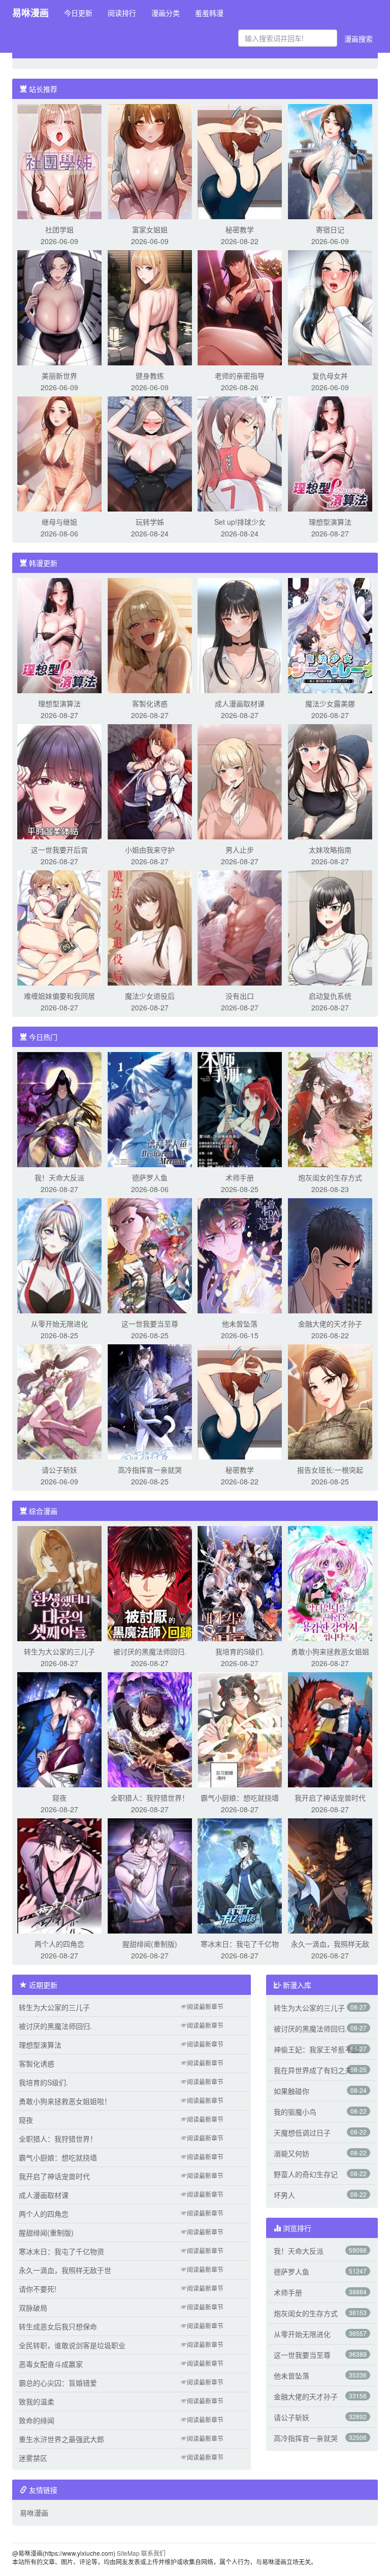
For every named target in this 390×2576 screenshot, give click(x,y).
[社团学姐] (59, 160)
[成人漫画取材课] (240, 634)
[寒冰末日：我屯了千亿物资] (240, 1875)
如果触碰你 (291, 2091)
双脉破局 (33, 2308)
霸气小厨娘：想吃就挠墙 (240, 1798)
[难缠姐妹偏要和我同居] (59, 927)
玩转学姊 (150, 522)
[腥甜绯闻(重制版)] (150, 1875)
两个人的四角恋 (59, 1944)
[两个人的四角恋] (59, 1875)
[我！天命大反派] (59, 1108)
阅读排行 (122, 13)
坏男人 (284, 2195)
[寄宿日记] (330, 160)
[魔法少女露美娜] (330, 634)
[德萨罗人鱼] (150, 1108)
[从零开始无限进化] (59, 1255)
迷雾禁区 (33, 2458)
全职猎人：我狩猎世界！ (150, 1798)
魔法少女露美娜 (330, 703)
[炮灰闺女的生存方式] (330, 1108)
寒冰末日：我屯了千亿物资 (61, 2251)
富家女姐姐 (150, 229)
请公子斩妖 (59, 1470)
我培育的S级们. (240, 1651)
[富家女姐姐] (150, 160)
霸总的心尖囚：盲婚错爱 (58, 2383)
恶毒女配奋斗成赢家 (51, 2364)
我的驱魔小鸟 (295, 2112)
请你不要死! (38, 2289)
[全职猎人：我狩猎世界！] (150, 1728)
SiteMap (128, 2553)
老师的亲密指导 (240, 376)
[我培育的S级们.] (240, 1582)
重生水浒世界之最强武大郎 (61, 2439)
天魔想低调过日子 (302, 2132)
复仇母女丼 (330, 376)
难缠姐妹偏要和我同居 (59, 996)
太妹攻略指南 (330, 850)
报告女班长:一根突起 (330, 1470)
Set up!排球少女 (240, 522)
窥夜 (59, 1798)
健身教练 (150, 376)
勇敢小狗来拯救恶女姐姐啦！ (65, 2101)
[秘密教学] (240, 160)
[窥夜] (59, 1728)
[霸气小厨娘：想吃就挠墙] (240, 1728)
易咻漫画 (30, 13)
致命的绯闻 (37, 2420)
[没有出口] (240, 927)
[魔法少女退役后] (150, 927)
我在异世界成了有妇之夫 (313, 2070)
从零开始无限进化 (59, 1324)
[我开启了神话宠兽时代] (330, 1728)
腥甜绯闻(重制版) (150, 1944)
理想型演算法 (330, 522)
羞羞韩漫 (209, 13)
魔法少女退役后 (150, 996)
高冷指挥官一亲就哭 (150, 1470)
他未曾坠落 (240, 1324)
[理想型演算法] (330, 453)
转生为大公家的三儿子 (59, 1651)
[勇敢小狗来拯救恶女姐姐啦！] (330, 1582)
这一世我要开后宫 (59, 850)
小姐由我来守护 (150, 850)
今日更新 (78, 13)
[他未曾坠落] (240, 1255)
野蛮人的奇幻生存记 (306, 2174)
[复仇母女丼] (330, 307)
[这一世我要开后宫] (59, 781)
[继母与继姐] (59, 453)
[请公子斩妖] (59, 1401)
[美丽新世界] (59, 307)
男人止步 (240, 850)
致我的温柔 (37, 2401)
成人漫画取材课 (240, 703)
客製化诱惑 (150, 703)
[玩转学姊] (150, 453)
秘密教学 (240, 229)
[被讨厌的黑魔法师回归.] (150, 1582)
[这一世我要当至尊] (150, 1255)
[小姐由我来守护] (150, 781)
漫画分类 (166, 13)
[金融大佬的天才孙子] (330, 1255)
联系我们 (153, 2553)
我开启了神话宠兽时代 (330, 1798)
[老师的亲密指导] (240, 307)
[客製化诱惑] (150, 634)
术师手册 (240, 1177)
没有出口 (240, 996)
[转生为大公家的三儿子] (59, 1582)
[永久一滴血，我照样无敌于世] (330, 1875)
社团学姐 (59, 229)
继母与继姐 (59, 522)
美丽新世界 (59, 376)
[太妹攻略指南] (330, 781)
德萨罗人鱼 (150, 1177)
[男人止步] (240, 781)
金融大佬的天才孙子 (330, 1324)
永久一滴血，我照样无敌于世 (65, 2270)
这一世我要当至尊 (150, 1324)
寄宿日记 (330, 229)
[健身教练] (150, 307)
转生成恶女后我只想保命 (58, 2326)
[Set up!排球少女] (240, 453)
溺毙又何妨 (291, 2153)
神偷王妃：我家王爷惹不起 (316, 2049)
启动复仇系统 (330, 996)
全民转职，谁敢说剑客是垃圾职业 (72, 2345)
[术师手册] (240, 1108)
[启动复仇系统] (330, 927)
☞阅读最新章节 (202, 2006)
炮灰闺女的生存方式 (330, 1177)
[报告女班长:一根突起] (330, 1401)
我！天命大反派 (59, 1177)
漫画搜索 (359, 39)
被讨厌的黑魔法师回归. (150, 1651)
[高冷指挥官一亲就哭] (150, 1401)
